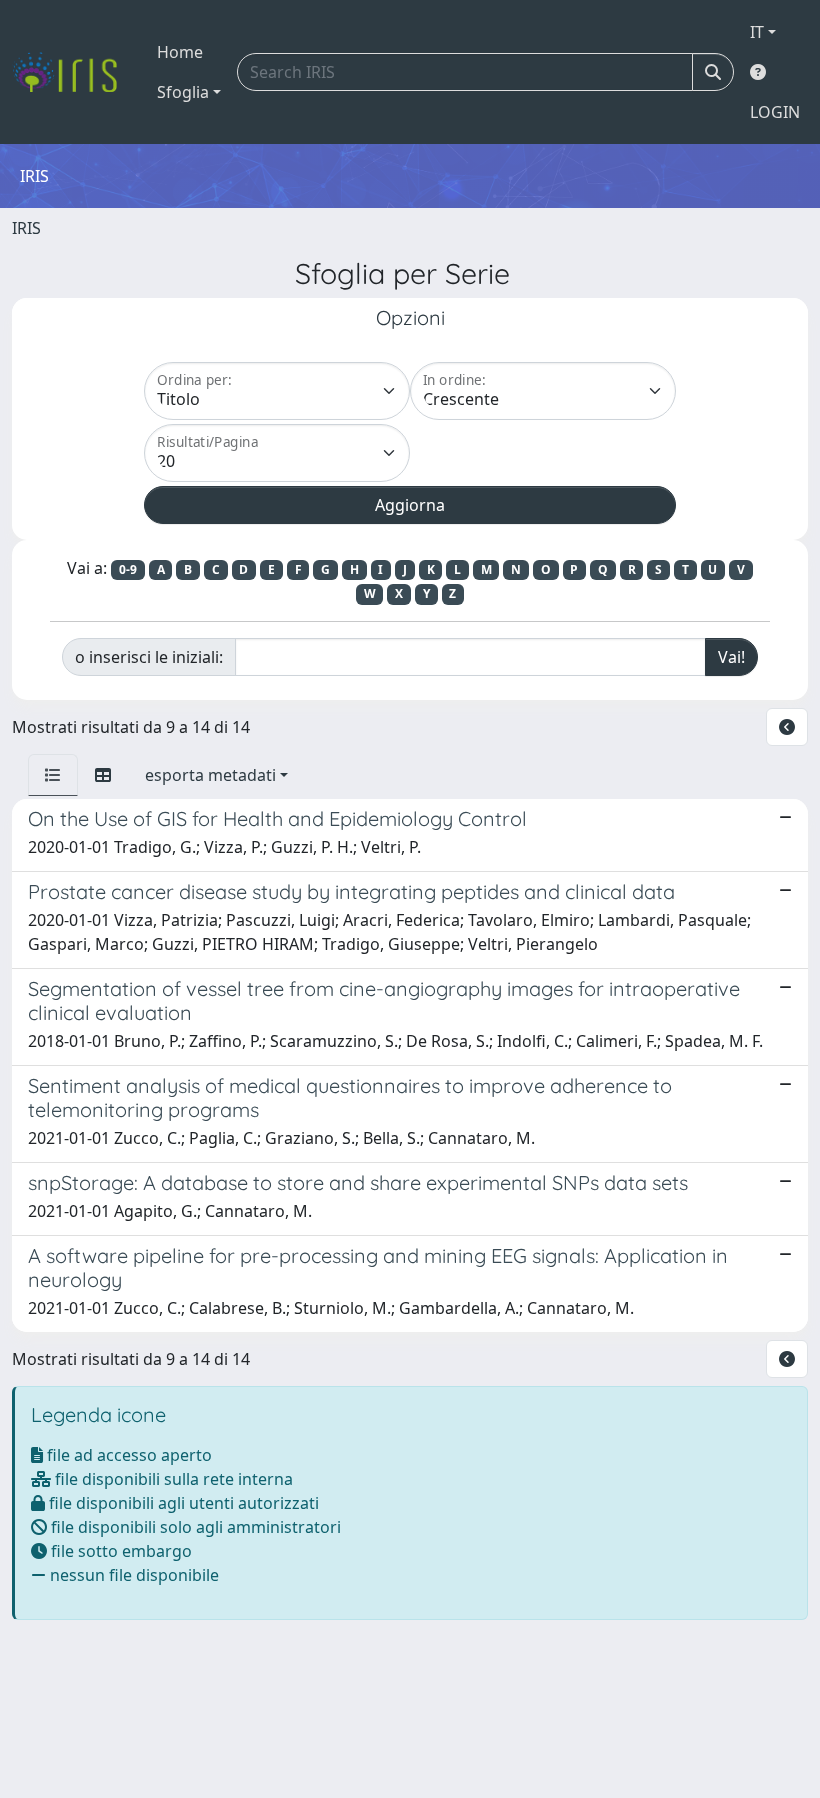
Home (180, 52)
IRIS (26, 228)
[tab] (53, 775)
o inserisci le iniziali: (149, 657)
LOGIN (775, 112)
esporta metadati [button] (210, 775)
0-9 (128, 569)
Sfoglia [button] (183, 92)
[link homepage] (72, 72)
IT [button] (757, 32)
